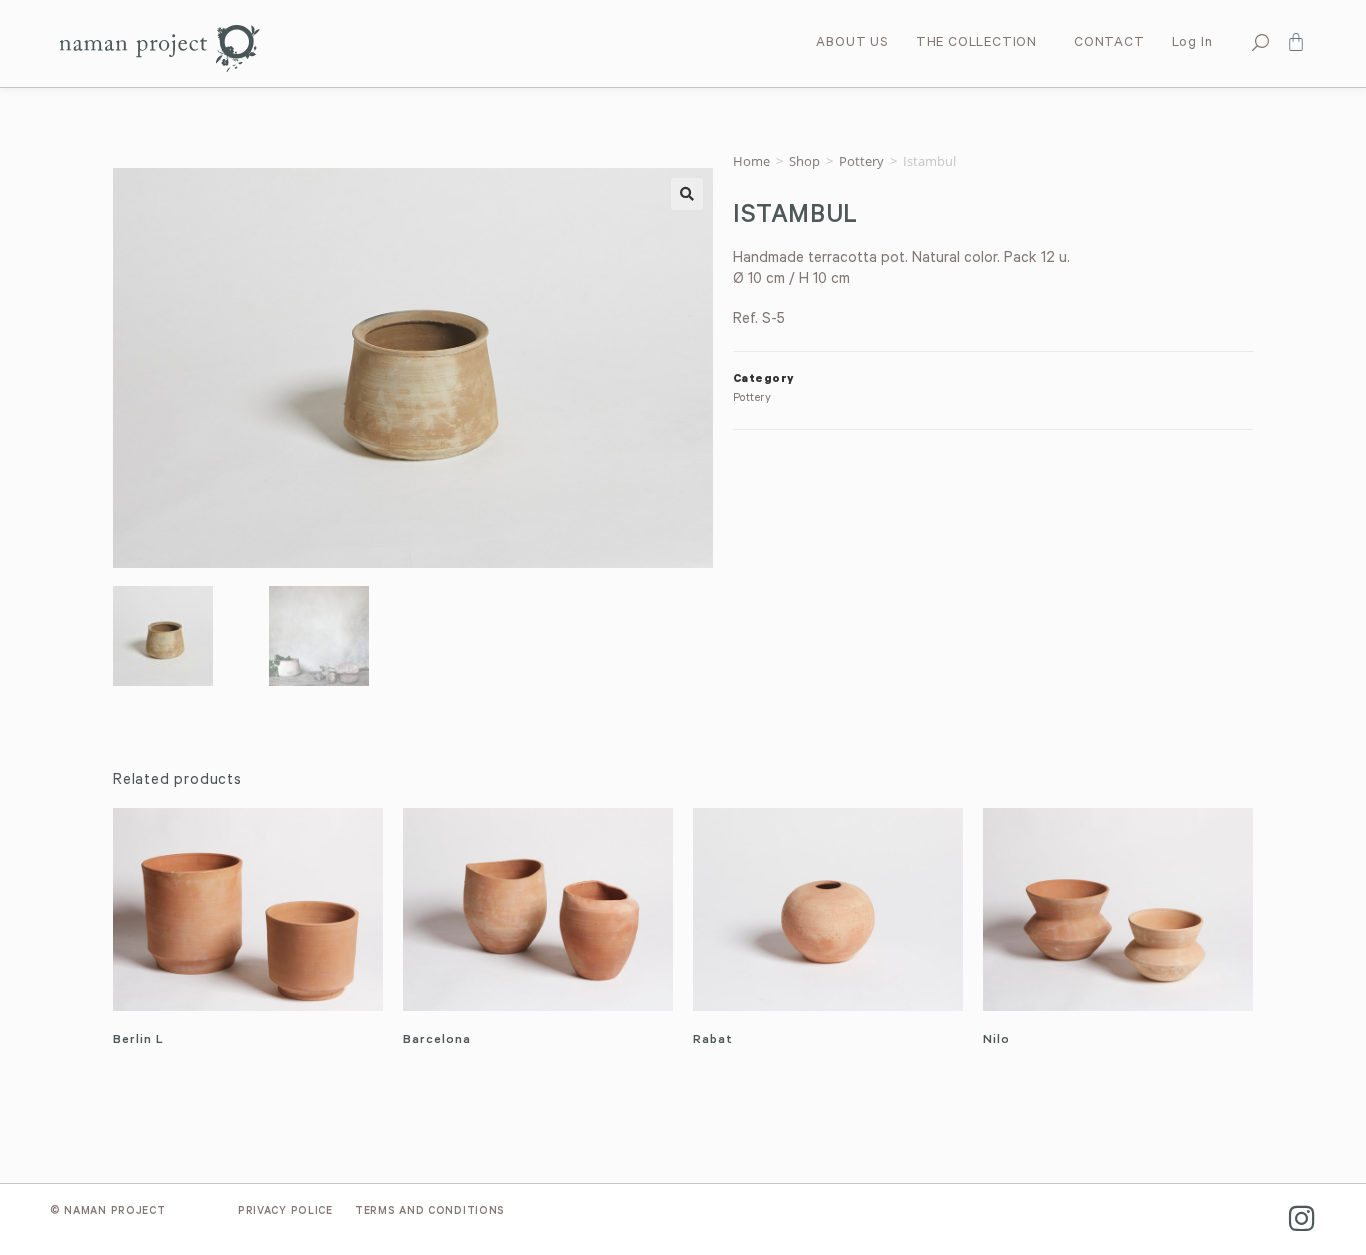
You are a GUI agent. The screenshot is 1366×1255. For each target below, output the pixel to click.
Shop (804, 161)
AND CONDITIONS (430, 1212)
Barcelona (437, 1041)
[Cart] (1296, 42)
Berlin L (138, 1041)
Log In (1192, 43)
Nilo (996, 1041)
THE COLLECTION (976, 43)
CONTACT (1109, 43)
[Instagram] (1301, 1218)
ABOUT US (852, 43)
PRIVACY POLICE (285, 1212)
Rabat (713, 1041)
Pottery (861, 161)
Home (751, 161)
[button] (687, 194)
